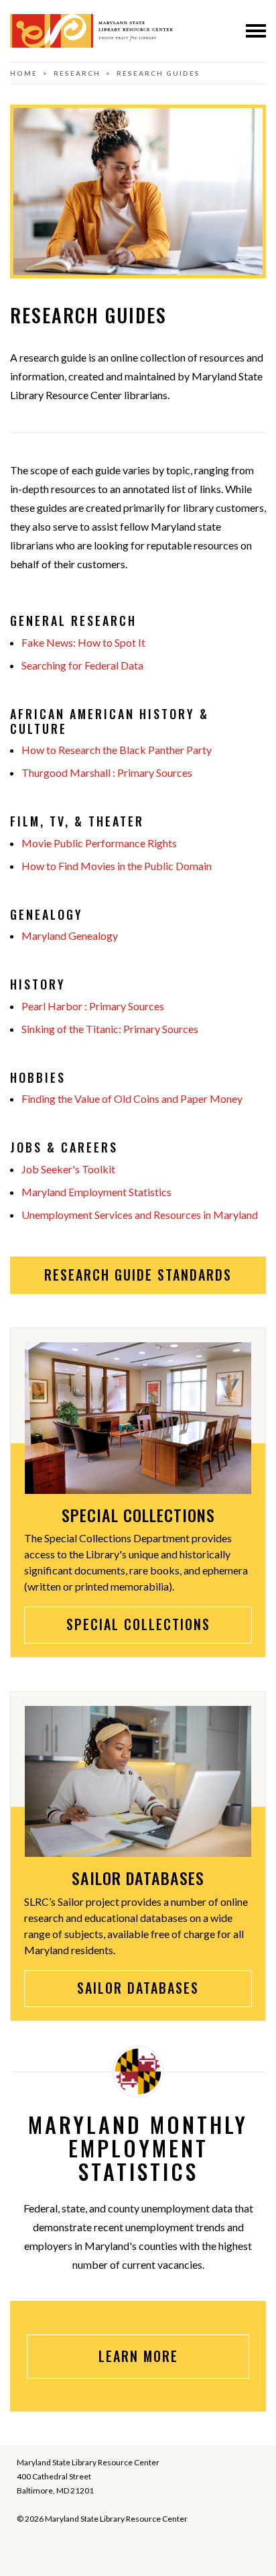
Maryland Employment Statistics (96, 1192)
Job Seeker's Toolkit (68, 1169)
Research (77, 73)
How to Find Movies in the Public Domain (117, 866)
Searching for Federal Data (82, 665)
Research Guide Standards (138, 1275)
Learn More (138, 2356)
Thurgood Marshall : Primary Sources (107, 772)
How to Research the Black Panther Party (117, 750)
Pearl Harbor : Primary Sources (93, 1006)
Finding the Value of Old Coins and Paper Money (132, 1098)
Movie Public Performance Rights (99, 843)
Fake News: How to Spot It (83, 642)
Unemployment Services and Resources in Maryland (140, 1215)
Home (24, 73)
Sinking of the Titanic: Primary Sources (110, 1029)
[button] (256, 31)
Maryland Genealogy (70, 935)
